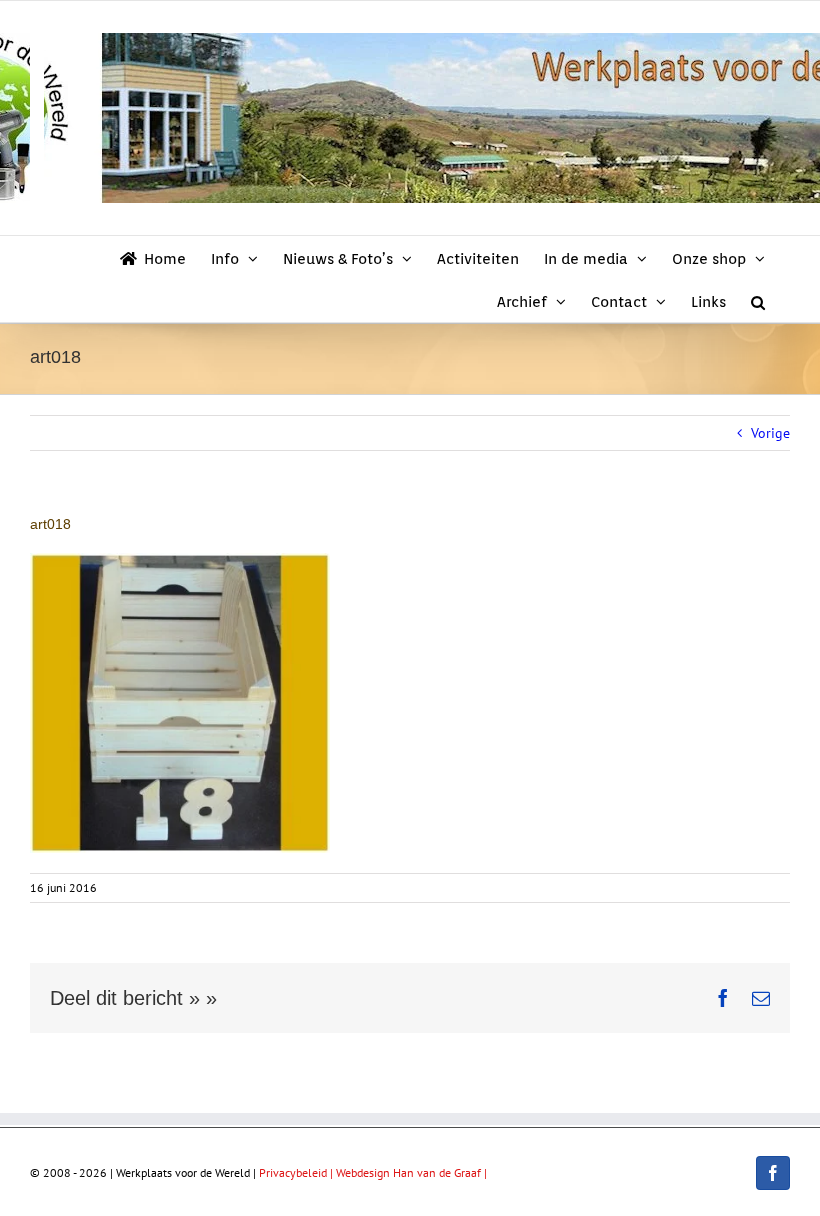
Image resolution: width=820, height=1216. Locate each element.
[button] (758, 300)
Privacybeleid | (297, 1172)
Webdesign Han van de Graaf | (411, 1172)
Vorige (770, 433)
